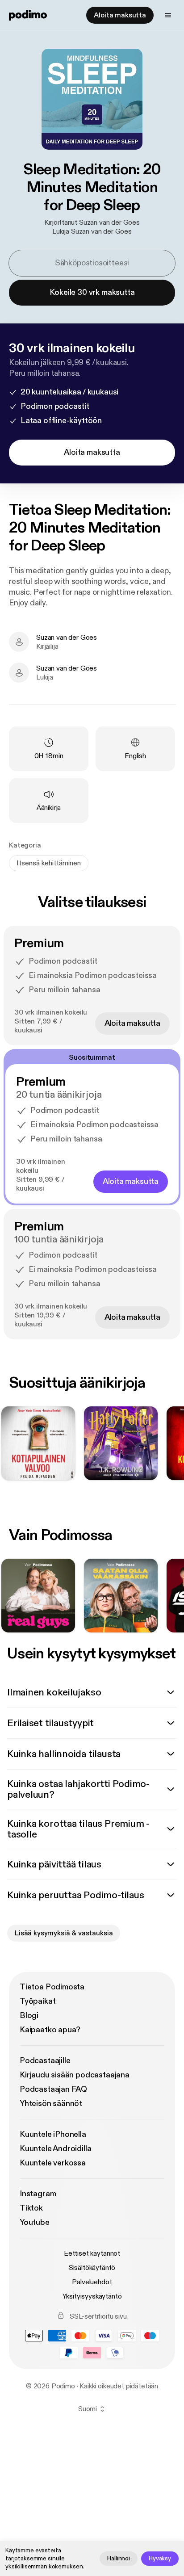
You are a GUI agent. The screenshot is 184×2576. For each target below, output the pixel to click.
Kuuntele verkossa (53, 2163)
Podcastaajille (45, 2061)
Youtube (35, 2222)
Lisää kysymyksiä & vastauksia (64, 1933)
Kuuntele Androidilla (55, 2149)
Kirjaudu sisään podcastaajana (75, 2075)
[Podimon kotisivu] (28, 15)
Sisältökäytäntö (92, 2268)
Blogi (29, 2016)
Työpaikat (38, 2001)
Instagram (38, 2194)
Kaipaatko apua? (50, 2030)
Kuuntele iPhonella (53, 2134)
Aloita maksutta (120, 15)
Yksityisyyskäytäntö (92, 2296)
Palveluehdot (92, 2282)
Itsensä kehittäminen (49, 863)
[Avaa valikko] (168, 15)
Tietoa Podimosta (52, 1987)
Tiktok (31, 2208)
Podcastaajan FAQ (53, 2089)
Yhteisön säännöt (51, 2104)
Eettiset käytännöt (92, 2253)
